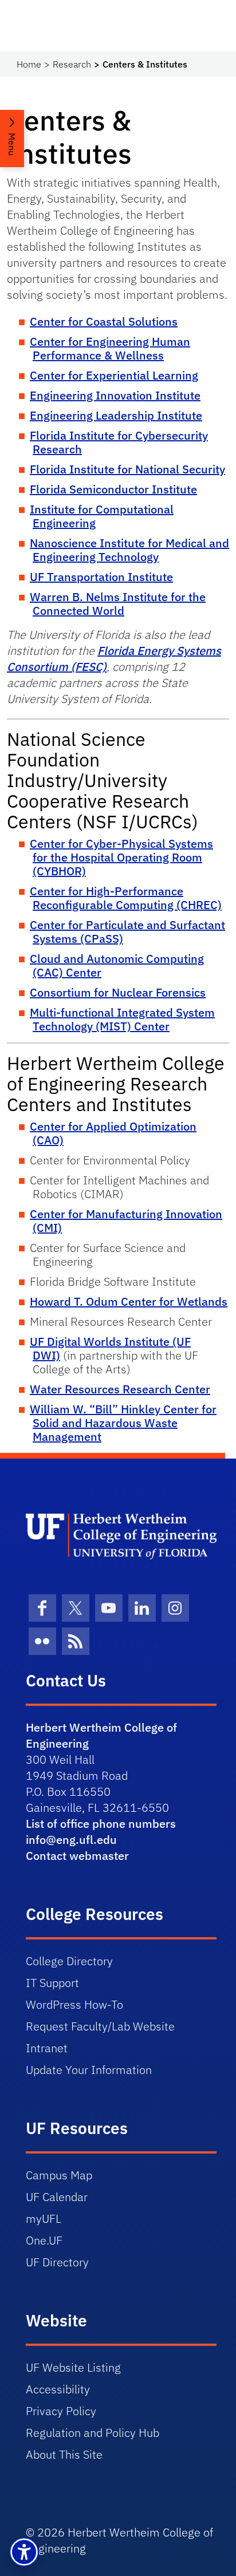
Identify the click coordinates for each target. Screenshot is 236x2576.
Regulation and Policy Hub (93, 2433)
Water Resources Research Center (120, 1389)
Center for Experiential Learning (114, 375)
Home (29, 64)
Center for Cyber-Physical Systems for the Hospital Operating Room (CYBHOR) (121, 857)
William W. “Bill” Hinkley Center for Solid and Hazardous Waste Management (123, 1423)
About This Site (64, 2454)
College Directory (69, 1961)
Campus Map (59, 2175)
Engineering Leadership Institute (116, 415)
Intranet (47, 2048)
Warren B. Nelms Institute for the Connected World (118, 604)
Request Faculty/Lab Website (100, 2026)
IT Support (52, 1983)
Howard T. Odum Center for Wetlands (129, 1301)
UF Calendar (57, 2197)
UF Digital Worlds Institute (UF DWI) (110, 1348)
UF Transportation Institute (101, 577)
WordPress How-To (74, 2004)
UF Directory (57, 2262)
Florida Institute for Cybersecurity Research (119, 442)
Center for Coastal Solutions (104, 321)
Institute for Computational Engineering (102, 516)
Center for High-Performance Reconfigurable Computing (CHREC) (126, 898)
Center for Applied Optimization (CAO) (113, 1133)
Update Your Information (89, 2070)
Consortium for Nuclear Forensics (118, 992)
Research (72, 64)
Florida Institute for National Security (127, 469)
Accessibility (58, 2389)
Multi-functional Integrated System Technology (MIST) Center (122, 1019)
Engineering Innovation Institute (115, 395)
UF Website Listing (73, 2367)
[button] (24, 2552)
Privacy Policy (61, 2411)
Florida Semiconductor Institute (113, 489)
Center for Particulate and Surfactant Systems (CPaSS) (127, 932)
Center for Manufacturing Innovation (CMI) (126, 1221)
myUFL (44, 2219)
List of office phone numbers (101, 1824)
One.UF (44, 2240)
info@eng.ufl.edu (71, 1840)
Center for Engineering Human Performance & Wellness (110, 348)
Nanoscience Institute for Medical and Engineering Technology (129, 550)
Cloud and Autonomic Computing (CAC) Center (117, 965)
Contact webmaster (77, 1856)
